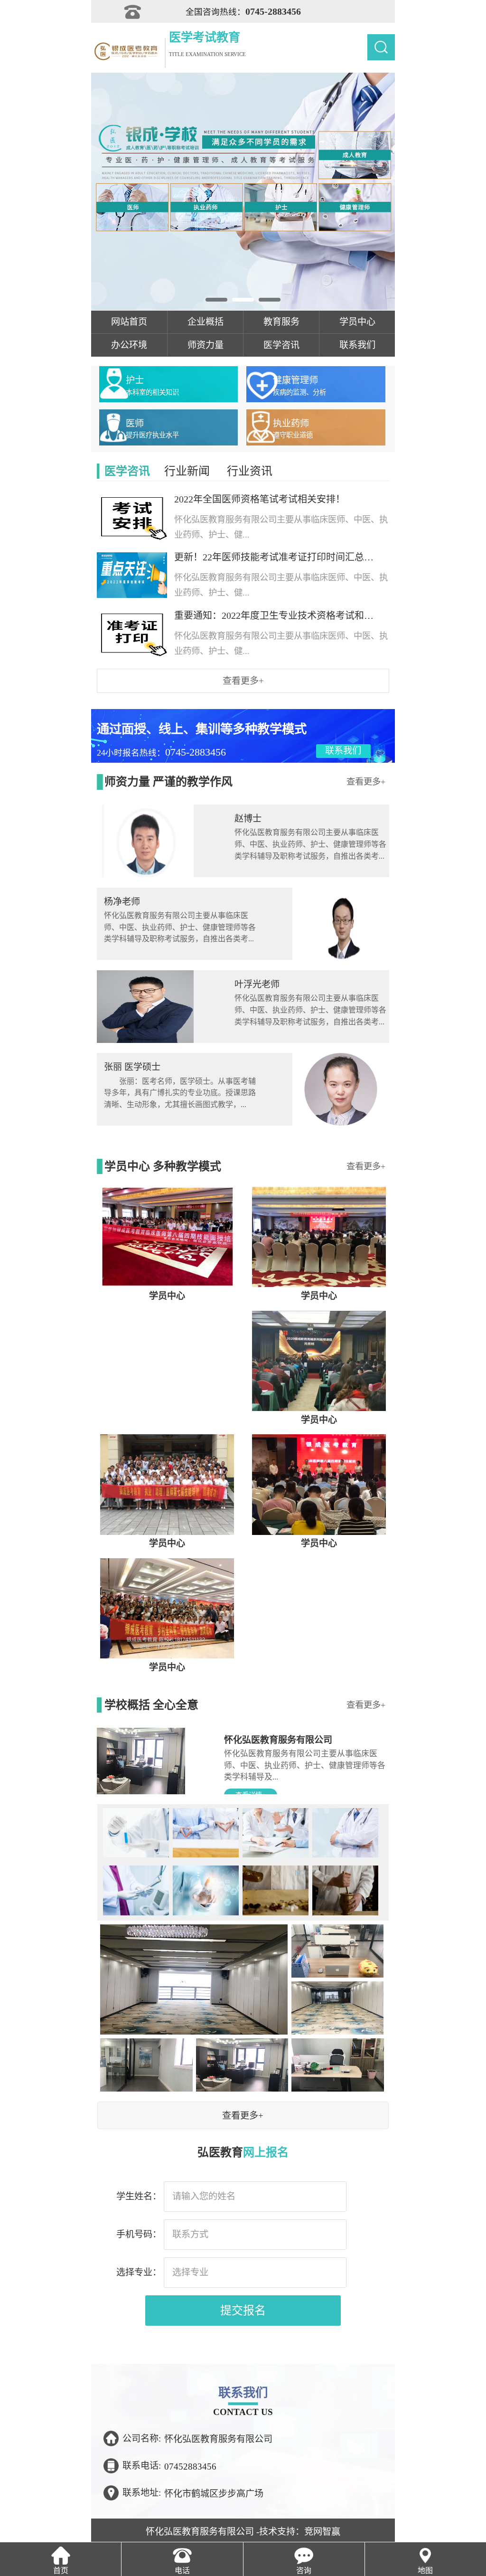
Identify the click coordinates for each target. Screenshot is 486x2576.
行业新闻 (187, 471)
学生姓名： (139, 2196)
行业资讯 (249, 471)
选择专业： (139, 2272)
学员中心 (357, 322)
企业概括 (206, 322)
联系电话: (142, 2466)
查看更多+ (243, 681)
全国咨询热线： (243, 11)
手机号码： (139, 2234)
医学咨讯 (281, 345)
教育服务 (281, 322)
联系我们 (357, 345)
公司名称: (142, 2439)
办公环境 (129, 345)
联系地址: (142, 2493)
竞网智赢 (322, 2532)
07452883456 (190, 2466)
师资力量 (206, 345)
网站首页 (129, 322)
